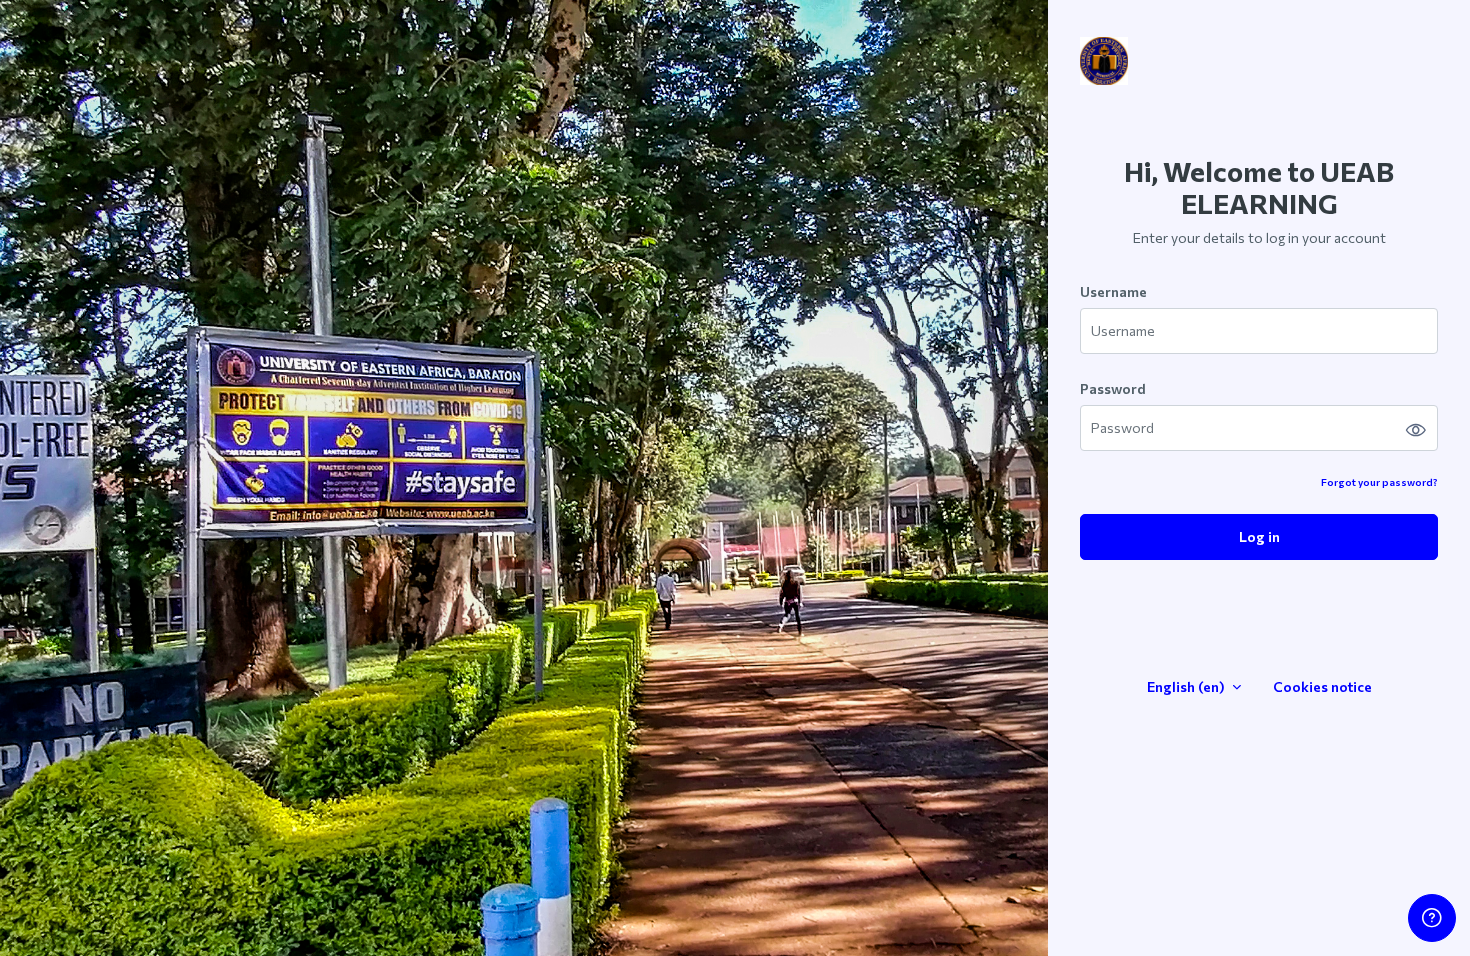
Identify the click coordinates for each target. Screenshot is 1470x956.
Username (1113, 291)
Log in (1259, 536)
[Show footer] (1432, 918)
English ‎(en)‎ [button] (1187, 686)
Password (1113, 388)
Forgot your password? (1379, 482)
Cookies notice (1322, 686)
